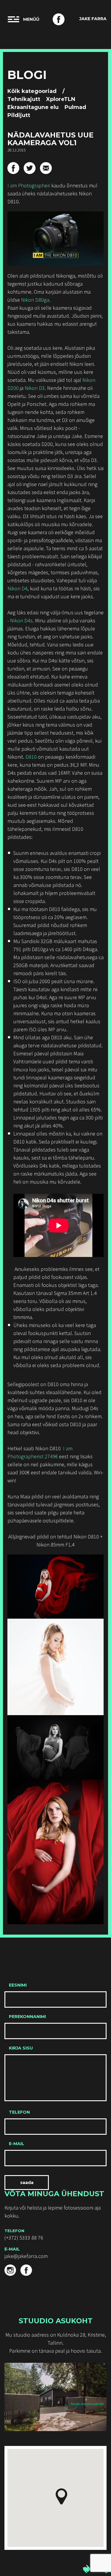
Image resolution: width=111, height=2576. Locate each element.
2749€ (51, 1456)
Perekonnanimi (27, 2017)
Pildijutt (19, 115)
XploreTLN (61, 99)
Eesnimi (18, 1985)
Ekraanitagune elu (33, 107)
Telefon (19, 2112)
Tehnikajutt (24, 99)
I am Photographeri (29, 185)
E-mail (17, 2144)
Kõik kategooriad (32, 91)
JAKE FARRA (93, 19)
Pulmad (75, 107)
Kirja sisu (21, 2048)
